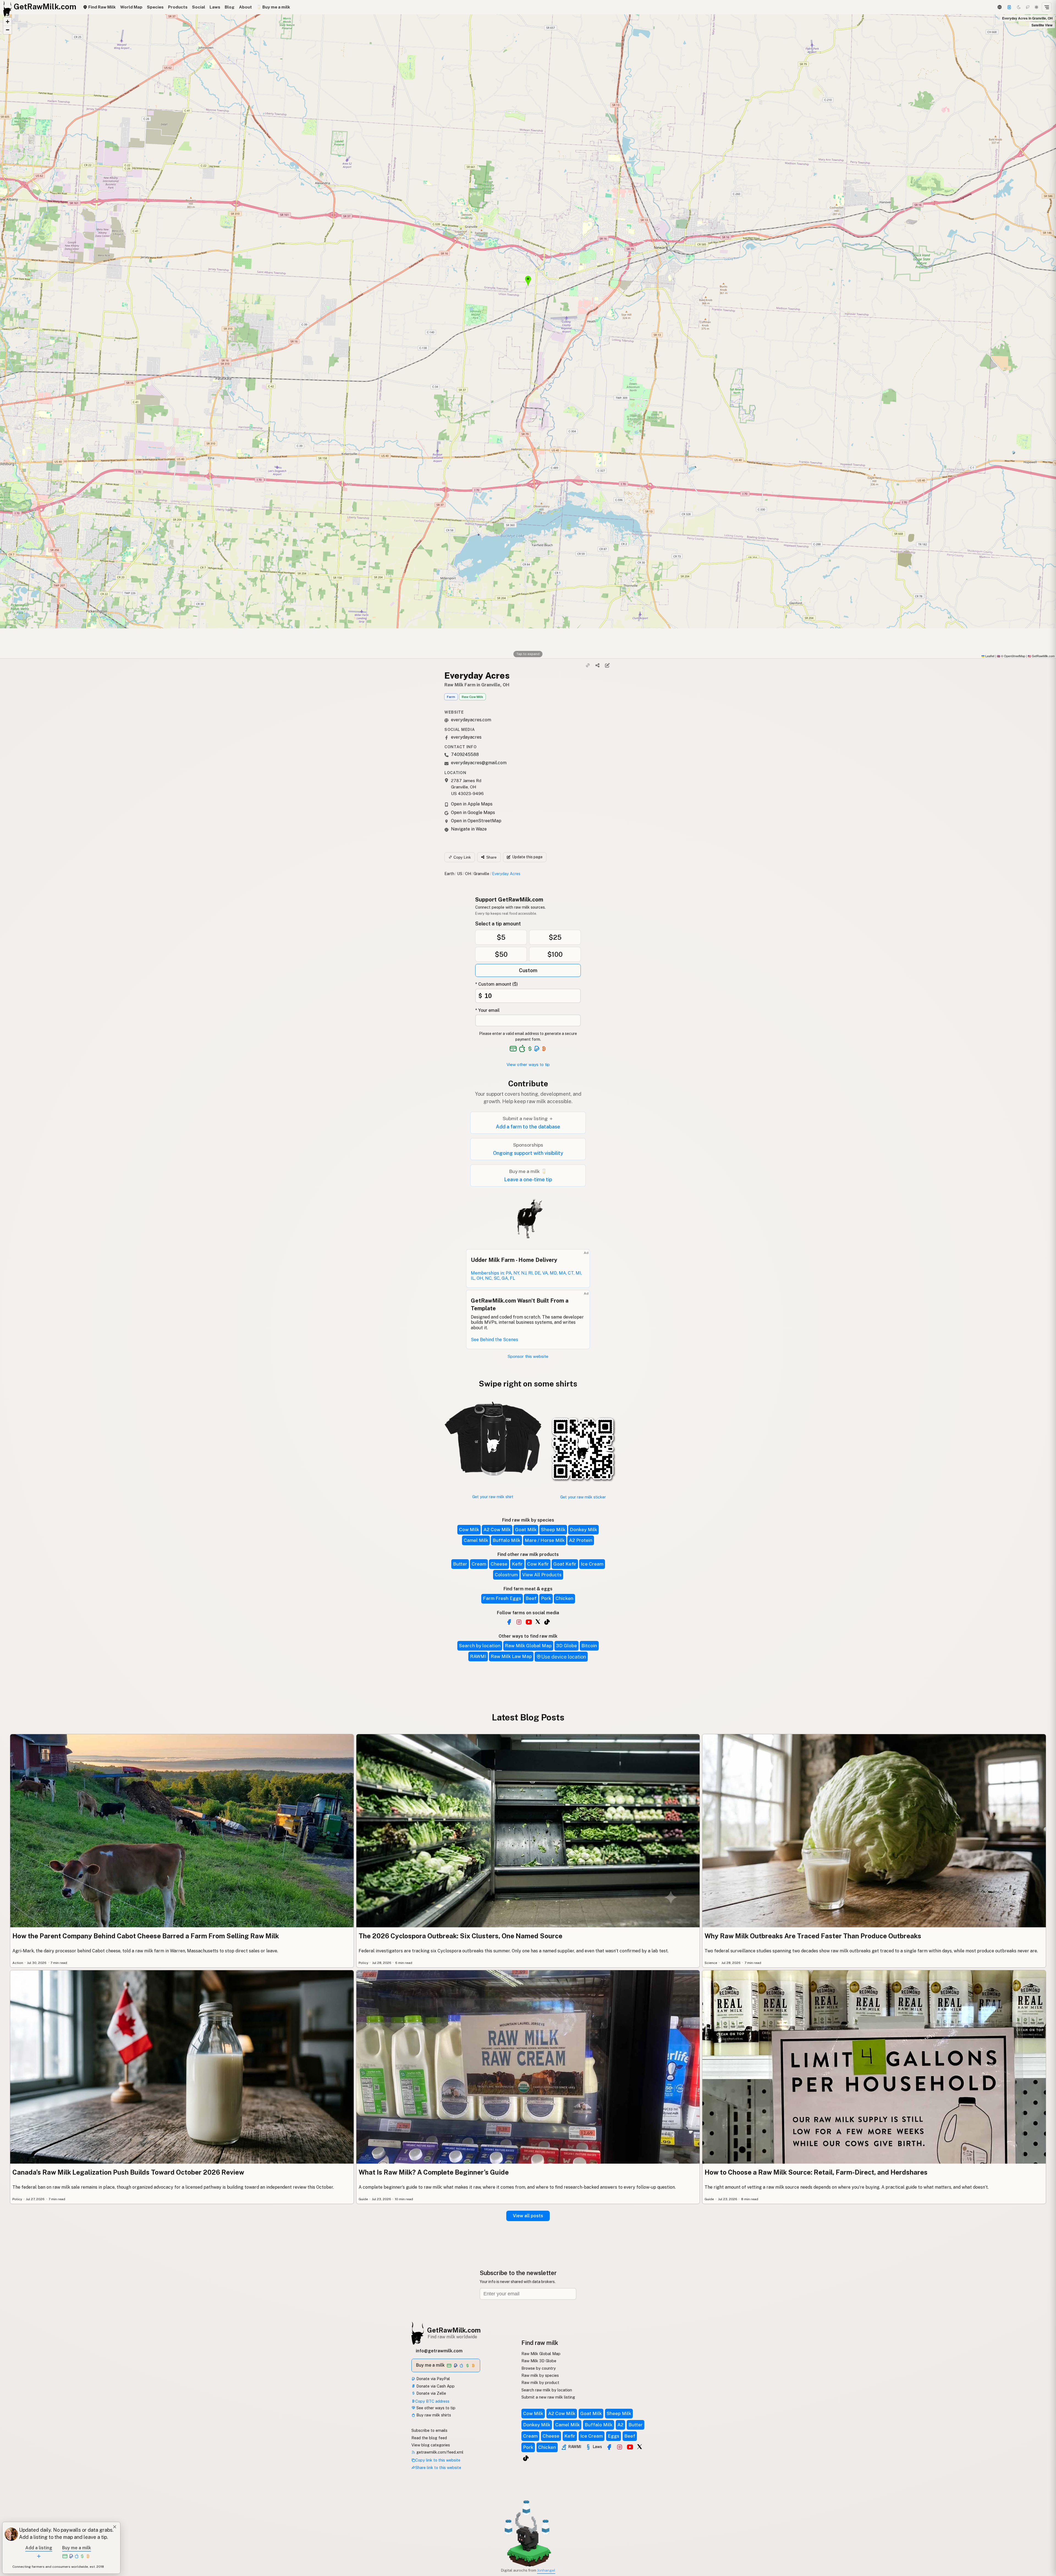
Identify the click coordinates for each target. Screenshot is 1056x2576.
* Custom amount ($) (497, 984)
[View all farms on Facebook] (509, 1622)
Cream (479, 1564)
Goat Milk (526, 1530)
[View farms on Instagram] (620, 2447)
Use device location (564, 1657)
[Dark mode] (1019, 7)
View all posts (528, 2216)
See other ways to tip (435, 2408)
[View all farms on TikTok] (547, 1622)
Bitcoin (589, 1646)
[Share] (598, 665)
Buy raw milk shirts (433, 2415)
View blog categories (431, 2445)
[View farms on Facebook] (609, 2447)
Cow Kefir (538, 1564)
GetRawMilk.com (454, 2330)
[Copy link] (588, 665)
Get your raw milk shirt (493, 1497)
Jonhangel (546, 2570)
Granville (481, 874)
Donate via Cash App (435, 2386)
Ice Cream (592, 1564)
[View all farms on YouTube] (529, 1622)
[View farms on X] (640, 2446)
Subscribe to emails (429, 2430)
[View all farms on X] (538, 1621)
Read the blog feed (429, 2438)
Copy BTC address (432, 2401)
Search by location (480, 1646)
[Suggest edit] (607, 665)
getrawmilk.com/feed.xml (439, 2452)
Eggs (614, 2436)
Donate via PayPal (433, 2379)
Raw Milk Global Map (528, 1646)
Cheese (499, 1564)
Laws (215, 7)
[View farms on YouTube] (630, 2447)
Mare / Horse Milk (545, 1540)
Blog (230, 7)
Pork (546, 1598)
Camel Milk (476, 1540)
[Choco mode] (1028, 7)
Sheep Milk (553, 1530)
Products (178, 7)
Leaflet (989, 656)
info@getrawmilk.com (439, 2351)
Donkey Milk (583, 1530)
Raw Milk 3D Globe (539, 2361)
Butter (460, 1564)
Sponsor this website (528, 1356)
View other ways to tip (528, 1064)
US (460, 874)
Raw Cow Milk (472, 697)
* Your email (487, 1010)
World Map (131, 7)
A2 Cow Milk (497, 1530)
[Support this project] (1009, 7)
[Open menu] (1047, 7)
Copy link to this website (438, 2460)
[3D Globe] (999, 7)
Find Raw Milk (101, 7)
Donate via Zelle (431, 2393)
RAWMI (478, 1656)
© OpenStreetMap (1011, 656)
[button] (7, 22)
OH (468, 874)
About (245, 7)
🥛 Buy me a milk (273, 7)
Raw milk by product (540, 2382)
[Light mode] (1036, 7)
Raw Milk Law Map (511, 1656)
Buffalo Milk (506, 1540)
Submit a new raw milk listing (548, 2397)
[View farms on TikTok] (526, 2458)
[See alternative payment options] (537, 1049)
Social (199, 7)
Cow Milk (469, 1530)
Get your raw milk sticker (583, 1497)
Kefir (517, 1564)
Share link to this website (438, 2467)
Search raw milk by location (547, 2390)
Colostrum (506, 1575)
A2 (620, 2425)
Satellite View (1042, 25)
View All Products (542, 1575)
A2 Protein (581, 1540)
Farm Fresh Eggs (502, 1598)
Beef (531, 1598)
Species (155, 7)
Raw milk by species (540, 2375)
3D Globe (566, 1646)
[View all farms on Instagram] (519, 1622)
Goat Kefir (565, 1564)
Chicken (564, 1598)
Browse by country (539, 2368)
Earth (449, 874)
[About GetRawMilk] (11, 2534)
